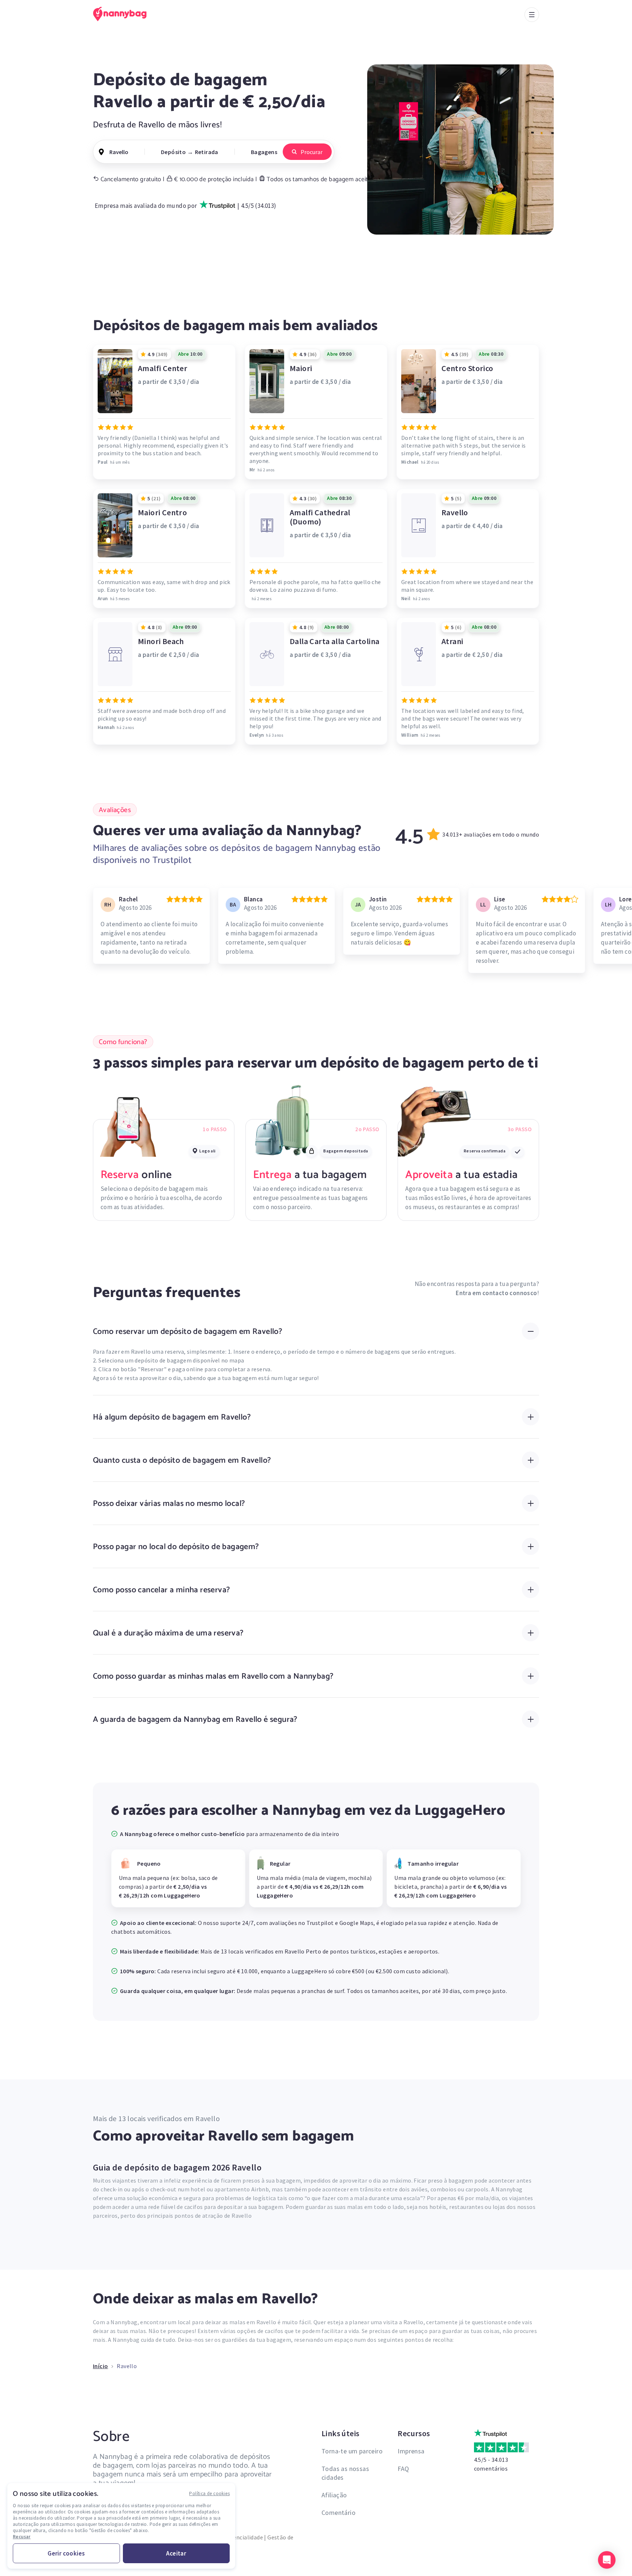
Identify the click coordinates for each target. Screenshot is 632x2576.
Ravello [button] (119, 152)
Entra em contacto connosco (496, 1293)
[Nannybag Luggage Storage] (124, 14)
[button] (607, 2560)
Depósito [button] (173, 152)
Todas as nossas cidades (345, 2473)
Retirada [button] (207, 152)
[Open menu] (532, 15)
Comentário (338, 2513)
